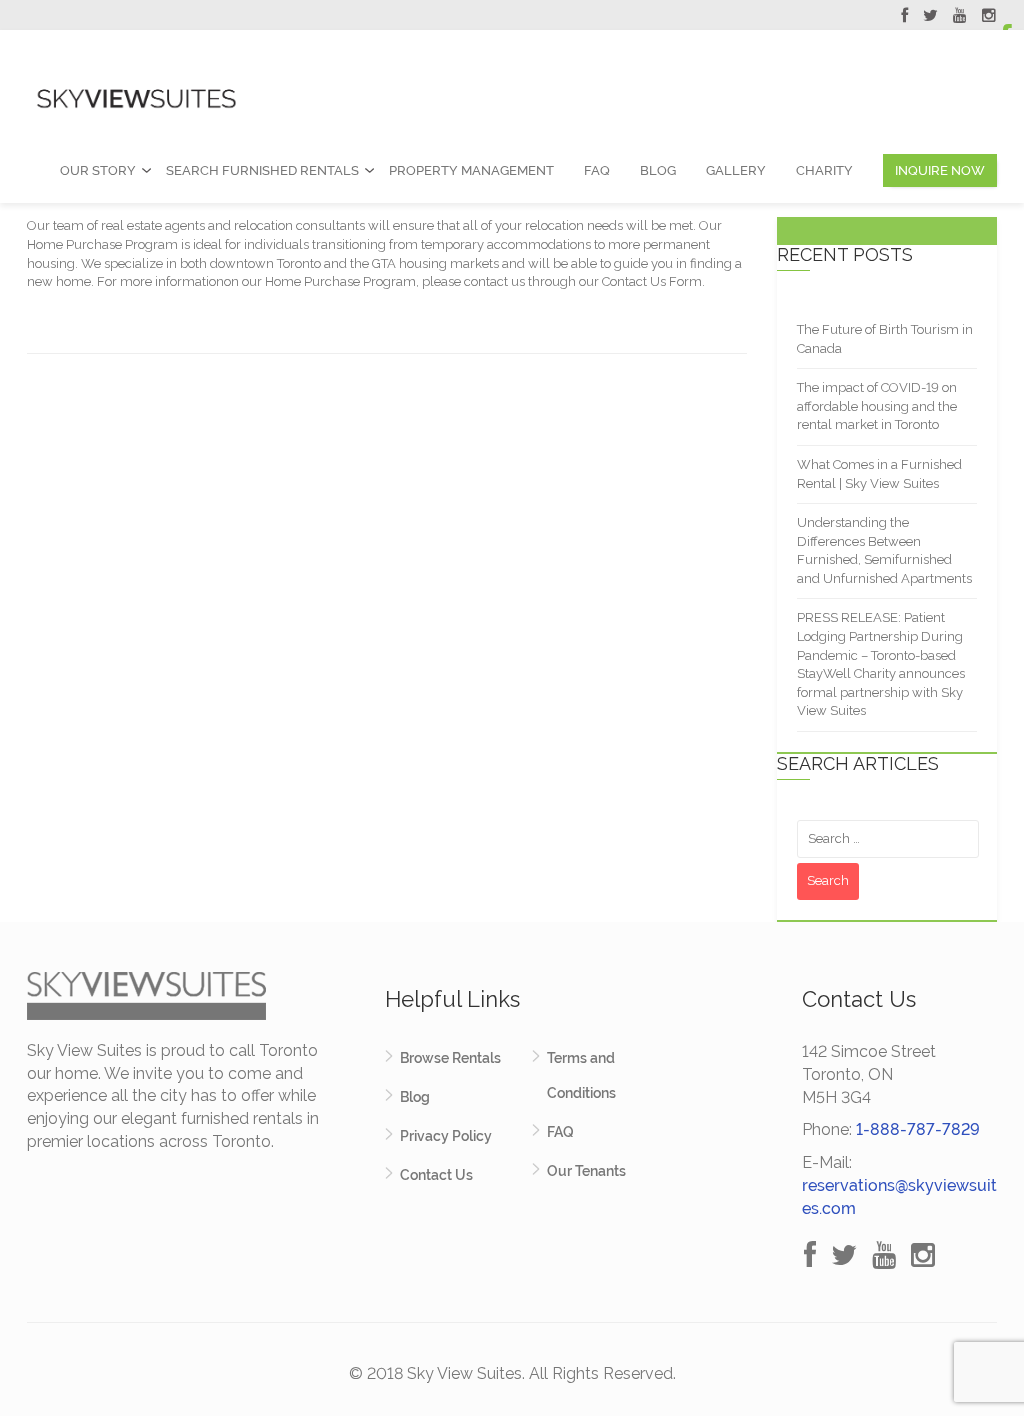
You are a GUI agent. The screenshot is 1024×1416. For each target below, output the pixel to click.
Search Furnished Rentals (262, 170)
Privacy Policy (446, 1136)
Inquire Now (940, 170)
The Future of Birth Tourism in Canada (885, 339)
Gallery (736, 170)
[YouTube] (960, 18)
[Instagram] (989, 18)
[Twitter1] (930, 18)
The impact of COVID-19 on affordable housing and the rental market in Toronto (877, 406)
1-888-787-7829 (918, 1129)
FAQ (597, 170)
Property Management (471, 170)
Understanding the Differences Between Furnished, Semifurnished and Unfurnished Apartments (884, 550)
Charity (824, 170)
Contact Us (436, 1175)
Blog (658, 170)
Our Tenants (586, 1171)
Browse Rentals (450, 1058)
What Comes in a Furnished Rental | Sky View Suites (879, 474)
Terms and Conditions (581, 1075)
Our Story (98, 170)
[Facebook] (904, 18)
